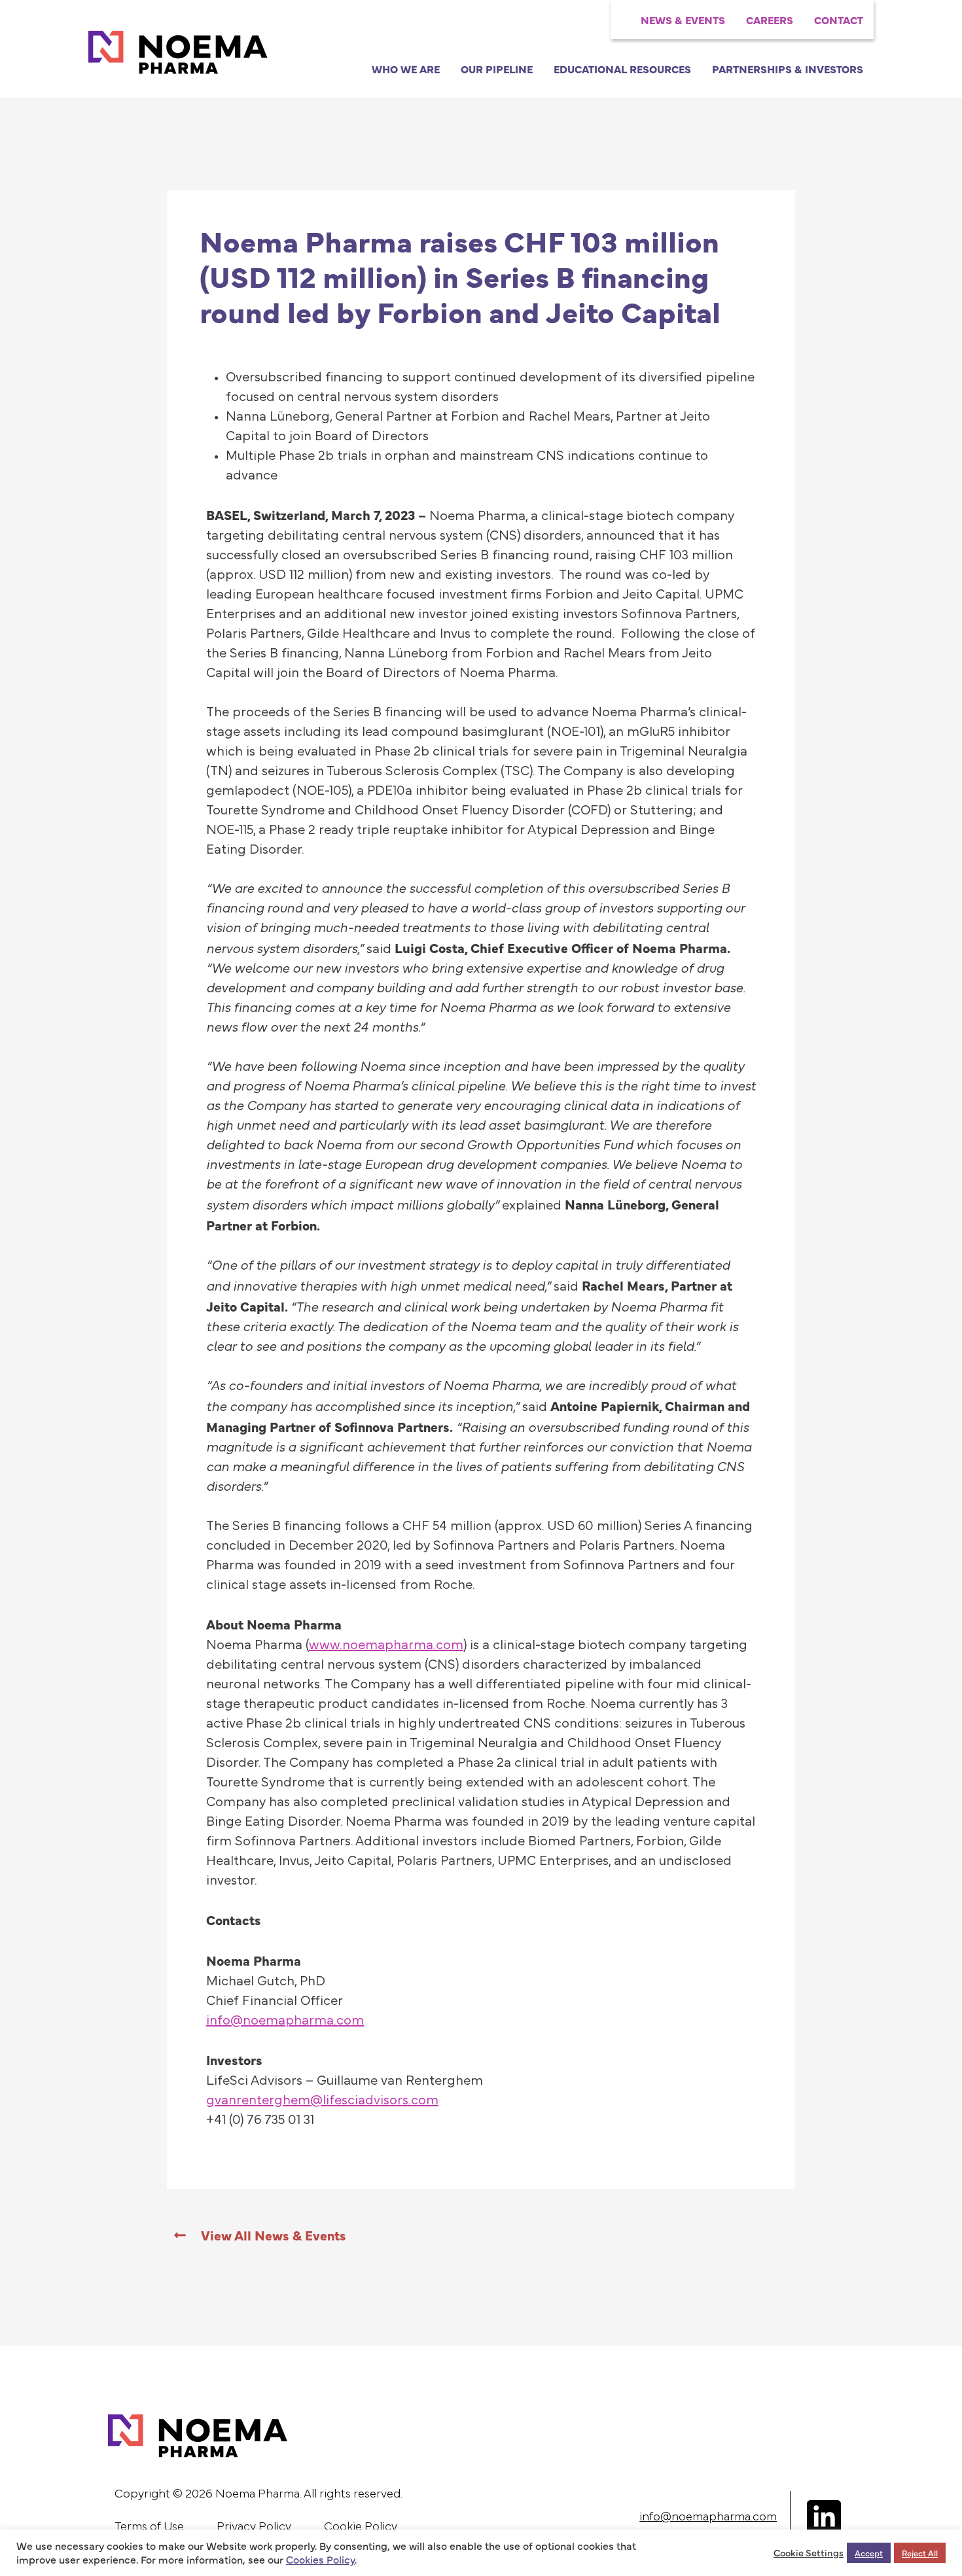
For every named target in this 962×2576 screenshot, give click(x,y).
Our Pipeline (497, 69)
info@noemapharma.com (708, 2517)
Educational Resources (622, 69)
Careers (770, 20)
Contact (839, 20)
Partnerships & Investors (788, 69)
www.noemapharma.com (386, 1645)
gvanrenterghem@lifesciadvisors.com (322, 2100)
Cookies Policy (320, 2559)
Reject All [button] (920, 2552)
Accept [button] (869, 2552)
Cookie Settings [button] (809, 2552)
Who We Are (406, 69)
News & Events (683, 20)
